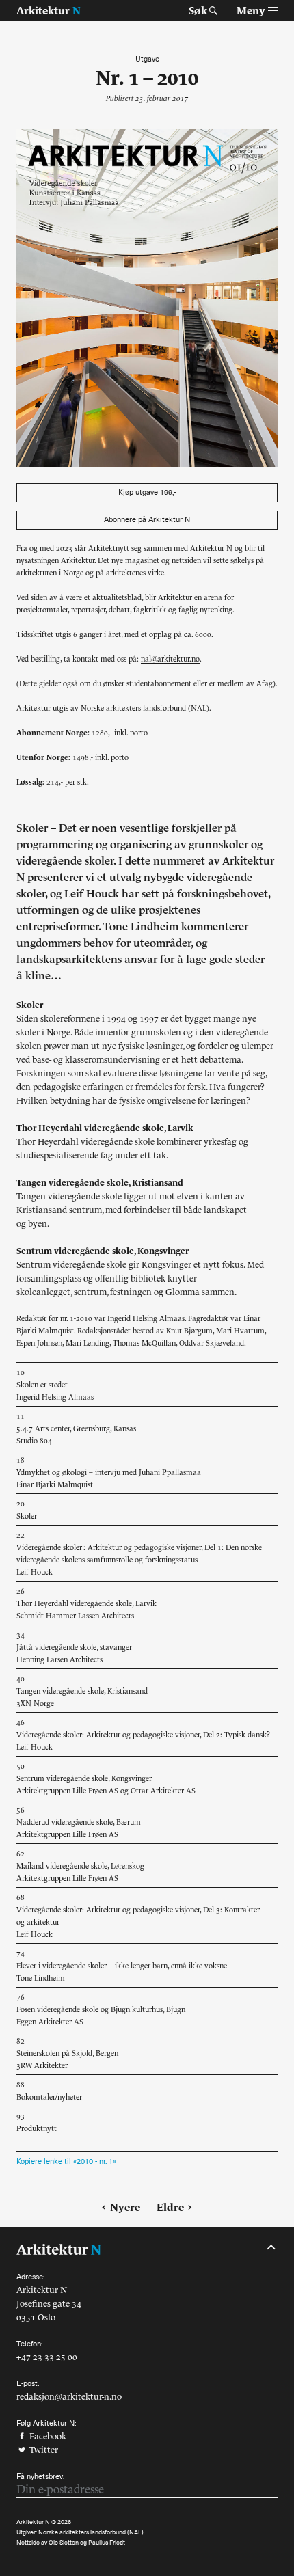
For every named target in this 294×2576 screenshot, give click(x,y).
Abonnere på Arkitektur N (147, 520)
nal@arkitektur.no (170, 659)
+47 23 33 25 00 (47, 2357)
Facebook (47, 2436)
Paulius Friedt (107, 2543)
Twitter (43, 2450)
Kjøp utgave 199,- (147, 492)
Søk (198, 10)
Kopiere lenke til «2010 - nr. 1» (66, 2161)
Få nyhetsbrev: (40, 2477)
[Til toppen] (271, 2247)
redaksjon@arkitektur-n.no (69, 2397)
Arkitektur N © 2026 (44, 2522)
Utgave (147, 59)
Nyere (125, 2207)
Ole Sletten (64, 2543)
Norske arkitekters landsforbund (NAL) (91, 2532)
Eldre (170, 2207)
